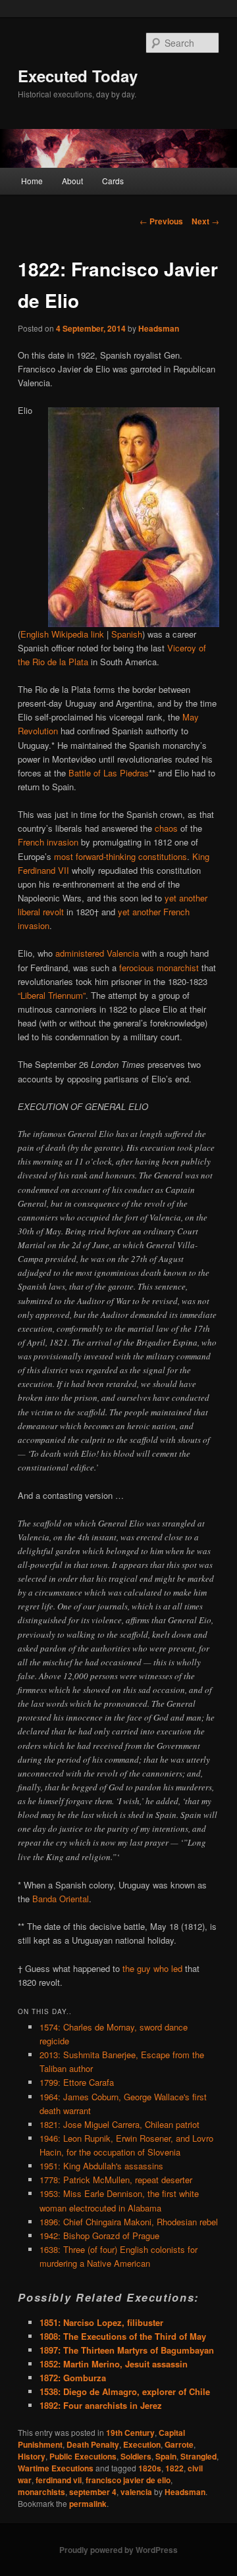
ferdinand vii (59, 2480)
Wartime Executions (56, 2468)
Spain (166, 2456)
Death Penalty (93, 2444)
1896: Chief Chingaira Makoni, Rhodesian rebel (129, 2222)
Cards (113, 181)
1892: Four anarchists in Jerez (101, 2405)
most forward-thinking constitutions (120, 856)
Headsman (159, 328)
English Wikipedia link (62, 634)
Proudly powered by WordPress (118, 2550)
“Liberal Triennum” (52, 995)
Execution (142, 2444)
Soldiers (136, 2456)
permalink (88, 2504)
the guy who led (152, 1968)
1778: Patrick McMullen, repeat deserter (116, 2180)
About (72, 181)
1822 (174, 2468)
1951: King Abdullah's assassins (101, 2166)
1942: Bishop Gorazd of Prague (99, 2235)
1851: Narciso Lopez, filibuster (101, 2322)
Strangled (198, 2456)
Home (32, 181)
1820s (150, 2468)
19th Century (130, 2433)
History (32, 2456)
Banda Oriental (61, 1899)
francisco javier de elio (128, 2480)
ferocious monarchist (159, 968)
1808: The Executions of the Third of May (123, 2336)
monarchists (41, 2492)
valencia (136, 2492)
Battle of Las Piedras (109, 773)
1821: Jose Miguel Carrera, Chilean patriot (119, 2124)
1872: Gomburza (73, 2378)
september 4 (93, 2492)
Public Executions (83, 2456)
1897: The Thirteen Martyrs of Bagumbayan (127, 2350)
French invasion (48, 842)
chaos (166, 828)
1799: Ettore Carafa (77, 2082)
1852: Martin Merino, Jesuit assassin (114, 2364)
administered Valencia (97, 953)
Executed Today (78, 76)
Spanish (127, 634)
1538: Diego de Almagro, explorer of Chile (125, 2391)
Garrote (179, 2444)
